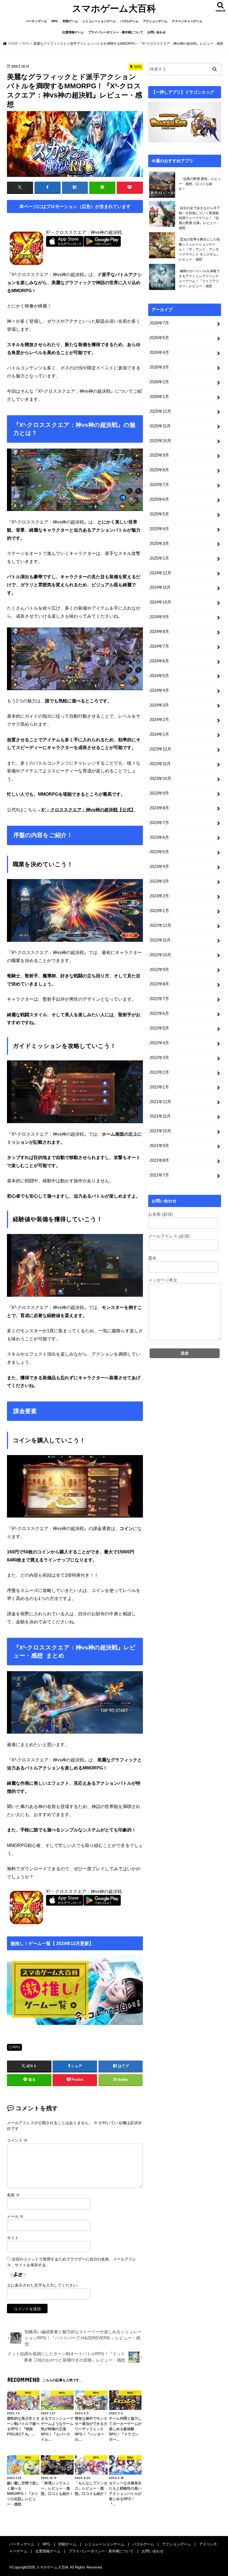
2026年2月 (159, 382)
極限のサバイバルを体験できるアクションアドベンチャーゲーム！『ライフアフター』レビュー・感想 (199, 279)
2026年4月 (159, 352)
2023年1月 (159, 911)
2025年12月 (160, 411)
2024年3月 (159, 705)
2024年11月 (160, 587)
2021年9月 (159, 1146)
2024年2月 (159, 720)
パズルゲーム (129, 21)
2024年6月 (159, 661)
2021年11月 (160, 1116)
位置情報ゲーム (73, 32)
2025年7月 (159, 485)
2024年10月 (160, 602)
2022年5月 (159, 1028)
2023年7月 (159, 823)
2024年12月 (160, 573)
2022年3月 (159, 1058)
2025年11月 (160, 426)
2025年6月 (159, 499)
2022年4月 (159, 1043)
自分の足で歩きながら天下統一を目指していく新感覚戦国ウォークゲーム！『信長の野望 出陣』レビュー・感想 (199, 218)
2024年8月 (159, 632)
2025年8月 (159, 470)
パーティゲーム (36, 21)
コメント (17, 2140)
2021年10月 (160, 1131)
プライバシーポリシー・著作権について (116, 32)
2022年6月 (159, 1013)
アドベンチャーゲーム (187, 21)
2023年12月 (160, 749)
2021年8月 (159, 1160)
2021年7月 (159, 1175)
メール (15, 2216)
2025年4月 (159, 529)
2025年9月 (159, 455)
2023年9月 (159, 793)
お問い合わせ (157, 32)
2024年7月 (159, 646)
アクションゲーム (155, 21)
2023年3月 (159, 881)
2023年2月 (159, 896)
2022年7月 (159, 999)
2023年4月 (159, 867)
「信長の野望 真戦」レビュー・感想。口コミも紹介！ (200, 184)
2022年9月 (159, 970)
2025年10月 (160, 441)
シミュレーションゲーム (99, 21)
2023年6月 (159, 837)
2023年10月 (160, 778)
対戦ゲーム (70, 21)
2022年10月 (160, 955)
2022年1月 (159, 1087)
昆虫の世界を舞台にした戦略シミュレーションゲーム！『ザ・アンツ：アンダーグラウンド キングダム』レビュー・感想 (199, 249)
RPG (55, 21)
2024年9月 (159, 617)
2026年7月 (159, 323)
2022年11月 (160, 940)
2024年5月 (159, 676)
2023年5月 (159, 852)
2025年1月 (159, 558)
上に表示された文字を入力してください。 (44, 2285)
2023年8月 (159, 808)
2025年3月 (159, 544)
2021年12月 (160, 1102)
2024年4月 (159, 690)
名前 (13, 2195)
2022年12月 (160, 925)
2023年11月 (160, 764)
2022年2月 (159, 1072)
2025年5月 (159, 514)
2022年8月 (159, 984)
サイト (13, 2238)
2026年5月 (159, 338)
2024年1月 (159, 734)
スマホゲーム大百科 (114, 8)
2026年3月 (159, 367)
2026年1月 (159, 397)
